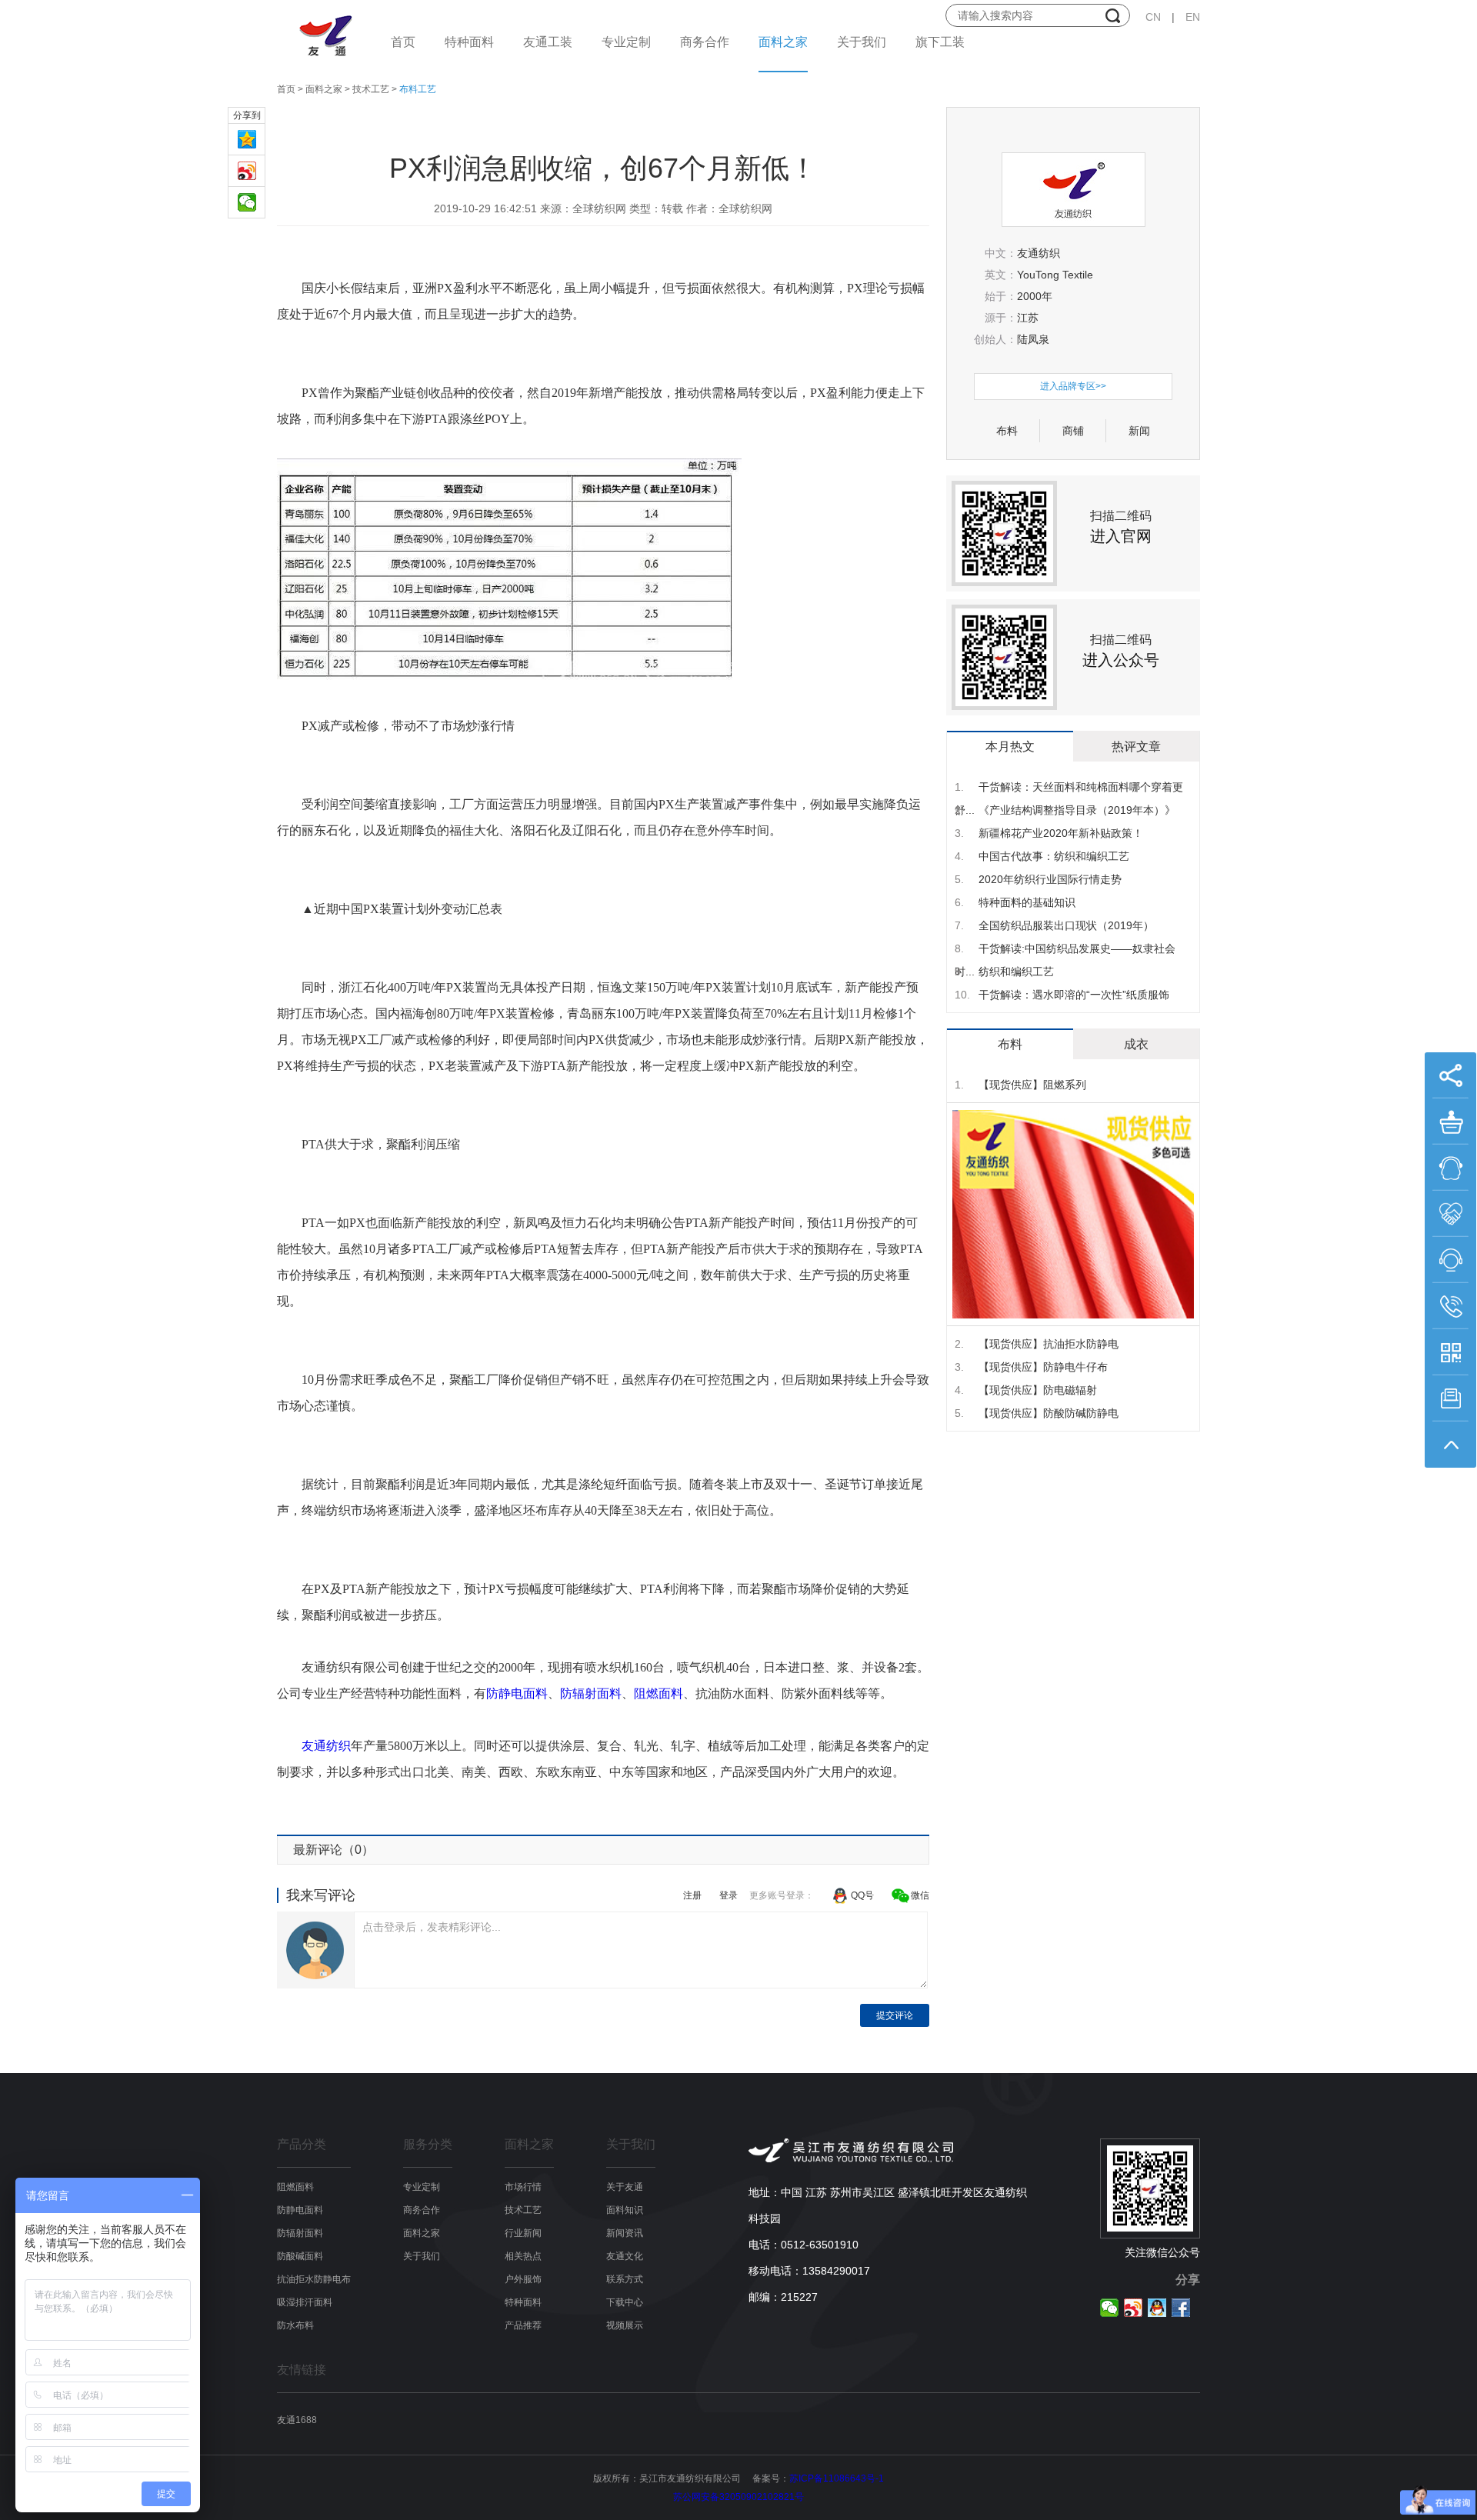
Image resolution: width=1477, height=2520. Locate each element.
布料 (1007, 431)
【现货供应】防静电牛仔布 (1031, 1367)
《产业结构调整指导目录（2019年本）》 (1065, 810)
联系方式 (625, 2279)
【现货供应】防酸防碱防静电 (1037, 1413)
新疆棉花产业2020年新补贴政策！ (1049, 833)
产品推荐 (523, 2325)
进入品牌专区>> (1073, 386)
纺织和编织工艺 (1004, 972)
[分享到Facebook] (1181, 2308)
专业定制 (626, 42)
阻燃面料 (658, 1693)
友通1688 (297, 2420)
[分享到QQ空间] (247, 143)
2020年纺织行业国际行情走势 (1038, 879)
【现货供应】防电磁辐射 (1026, 1390)
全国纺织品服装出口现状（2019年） (1054, 925)
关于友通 (625, 2187)
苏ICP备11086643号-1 (837, 2478)
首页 (403, 42)
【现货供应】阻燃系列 (1020, 1085)
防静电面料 (517, 1693)
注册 (692, 1895)
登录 (728, 1895)
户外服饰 (523, 2279)
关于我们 (862, 42)
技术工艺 (371, 89)
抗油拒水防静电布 (314, 2279)
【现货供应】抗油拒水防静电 (1037, 1344)
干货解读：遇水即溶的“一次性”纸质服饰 (1062, 995)
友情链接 (302, 2370)
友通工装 (548, 42)
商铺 (1073, 431)
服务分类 (428, 2145)
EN (1193, 17)
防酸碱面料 (300, 2256)
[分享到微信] (247, 206)
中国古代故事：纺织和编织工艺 (1042, 856)
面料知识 (625, 2210)
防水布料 (295, 2325)
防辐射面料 (591, 1693)
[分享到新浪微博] (247, 174)
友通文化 (625, 2256)
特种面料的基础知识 (1015, 902)
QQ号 (862, 1895)
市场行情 (523, 2187)
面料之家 (783, 42)
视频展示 (625, 2325)
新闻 (1139, 431)
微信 (920, 1895)
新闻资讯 (625, 2233)
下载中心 (625, 2302)
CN (1153, 17)
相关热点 (523, 2256)
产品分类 (302, 2145)
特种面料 (469, 42)
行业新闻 (523, 2233)
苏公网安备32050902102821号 (738, 2497)
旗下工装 (940, 42)
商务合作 (705, 42)
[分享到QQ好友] (1157, 2308)
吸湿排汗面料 (305, 2302)
